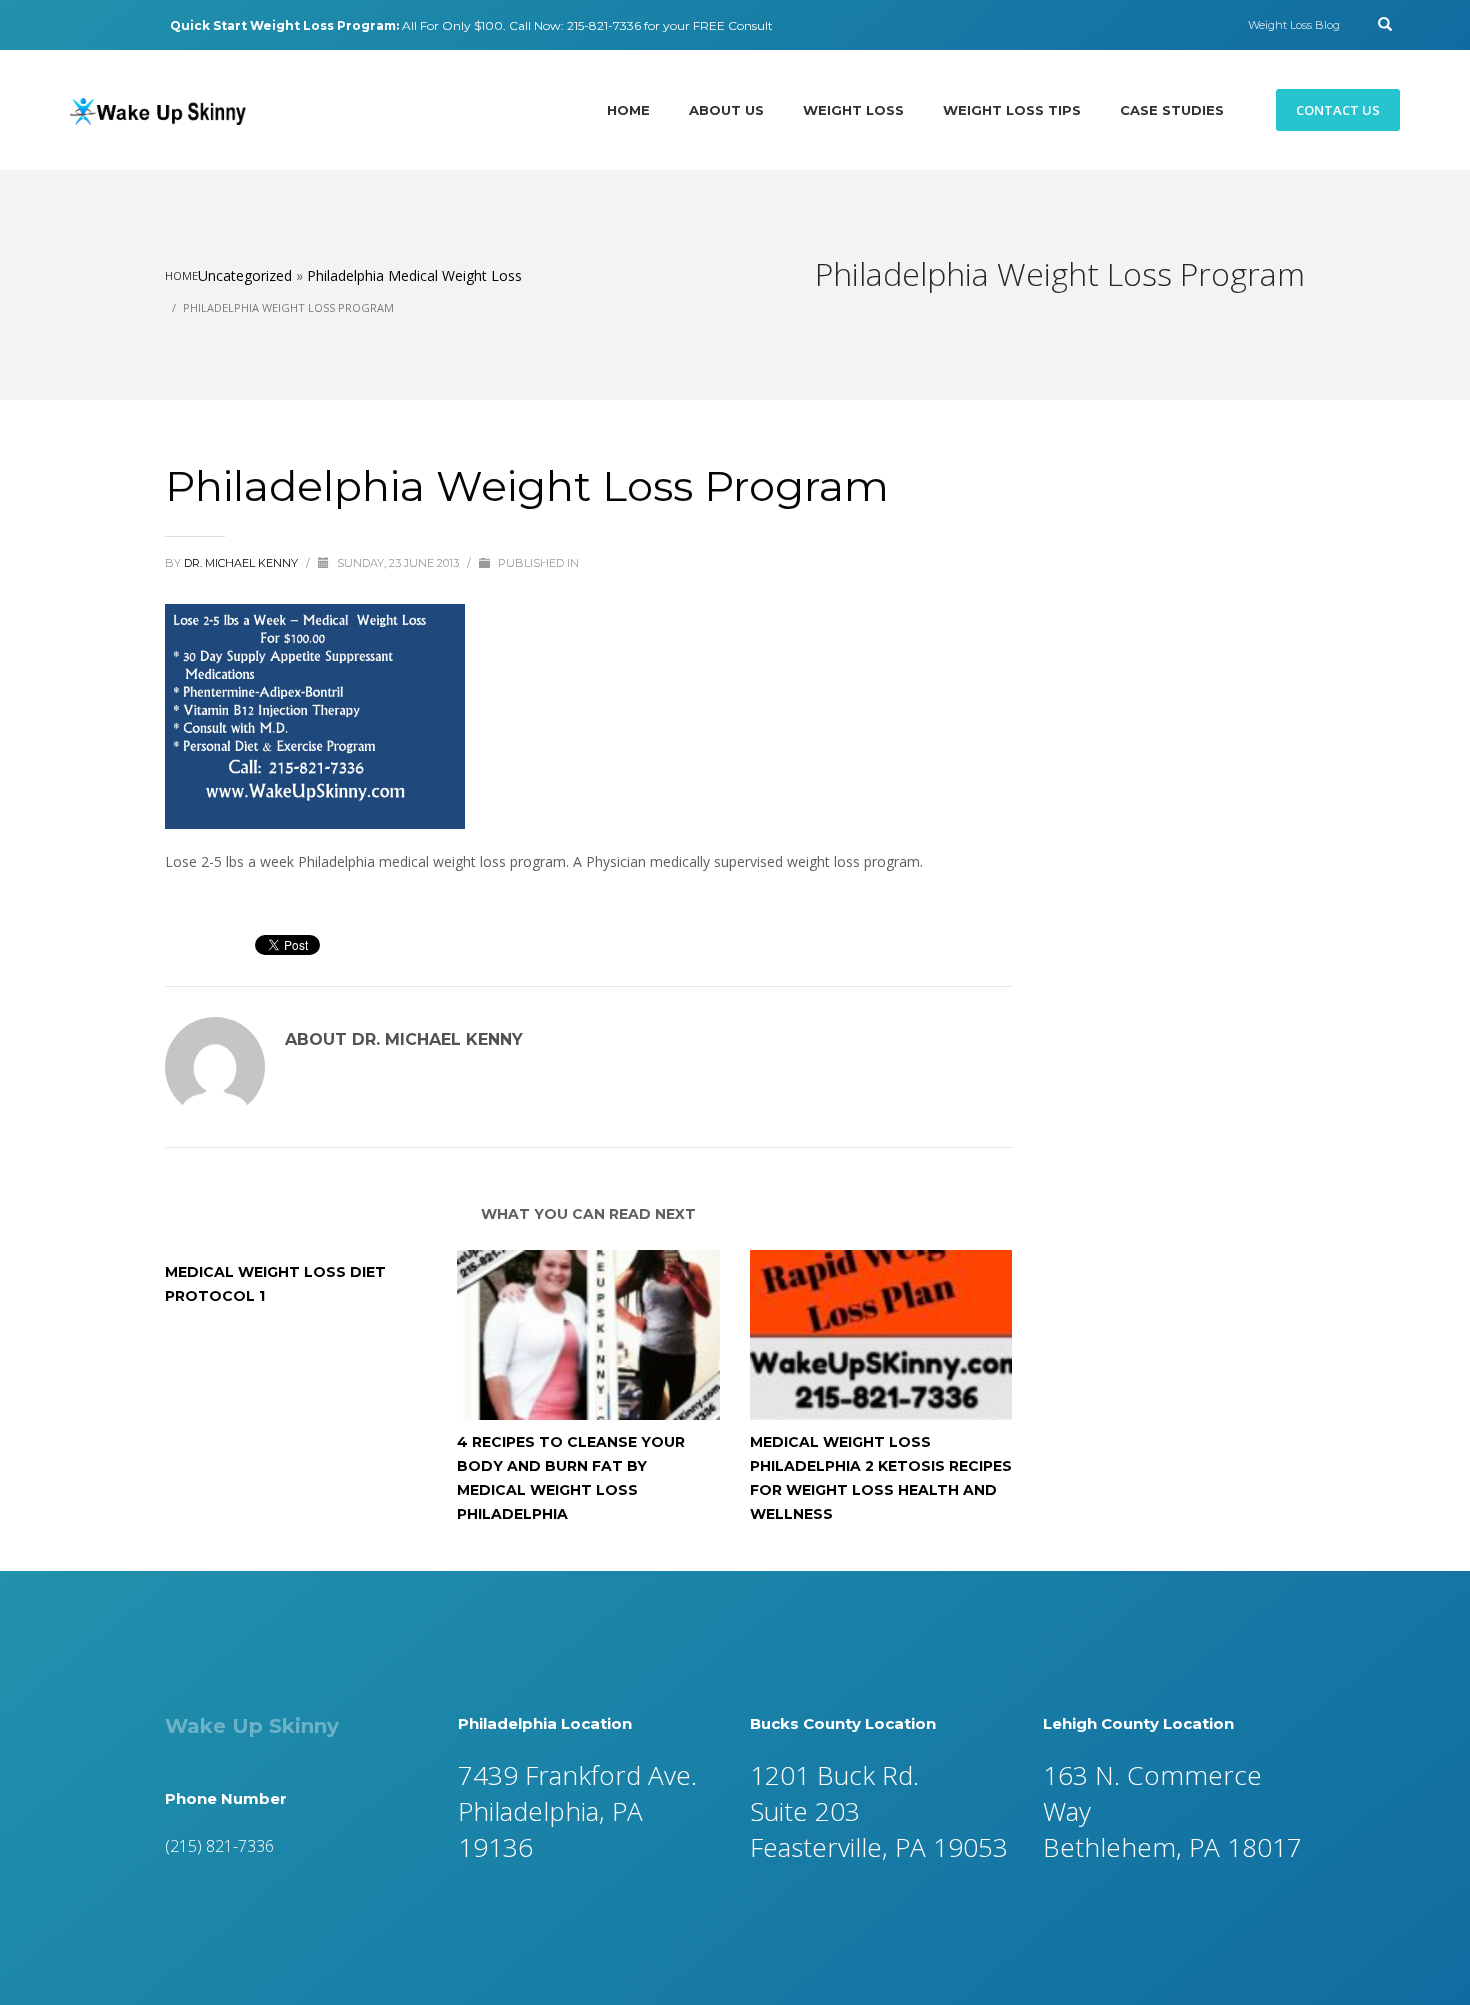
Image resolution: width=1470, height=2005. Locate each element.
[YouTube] (135, 25)
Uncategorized (245, 275)
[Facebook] (75, 25)
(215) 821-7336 (219, 1846)
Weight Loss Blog (1294, 25)
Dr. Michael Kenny (242, 563)
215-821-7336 (604, 25)
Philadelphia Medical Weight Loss (414, 275)
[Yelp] (105, 25)
